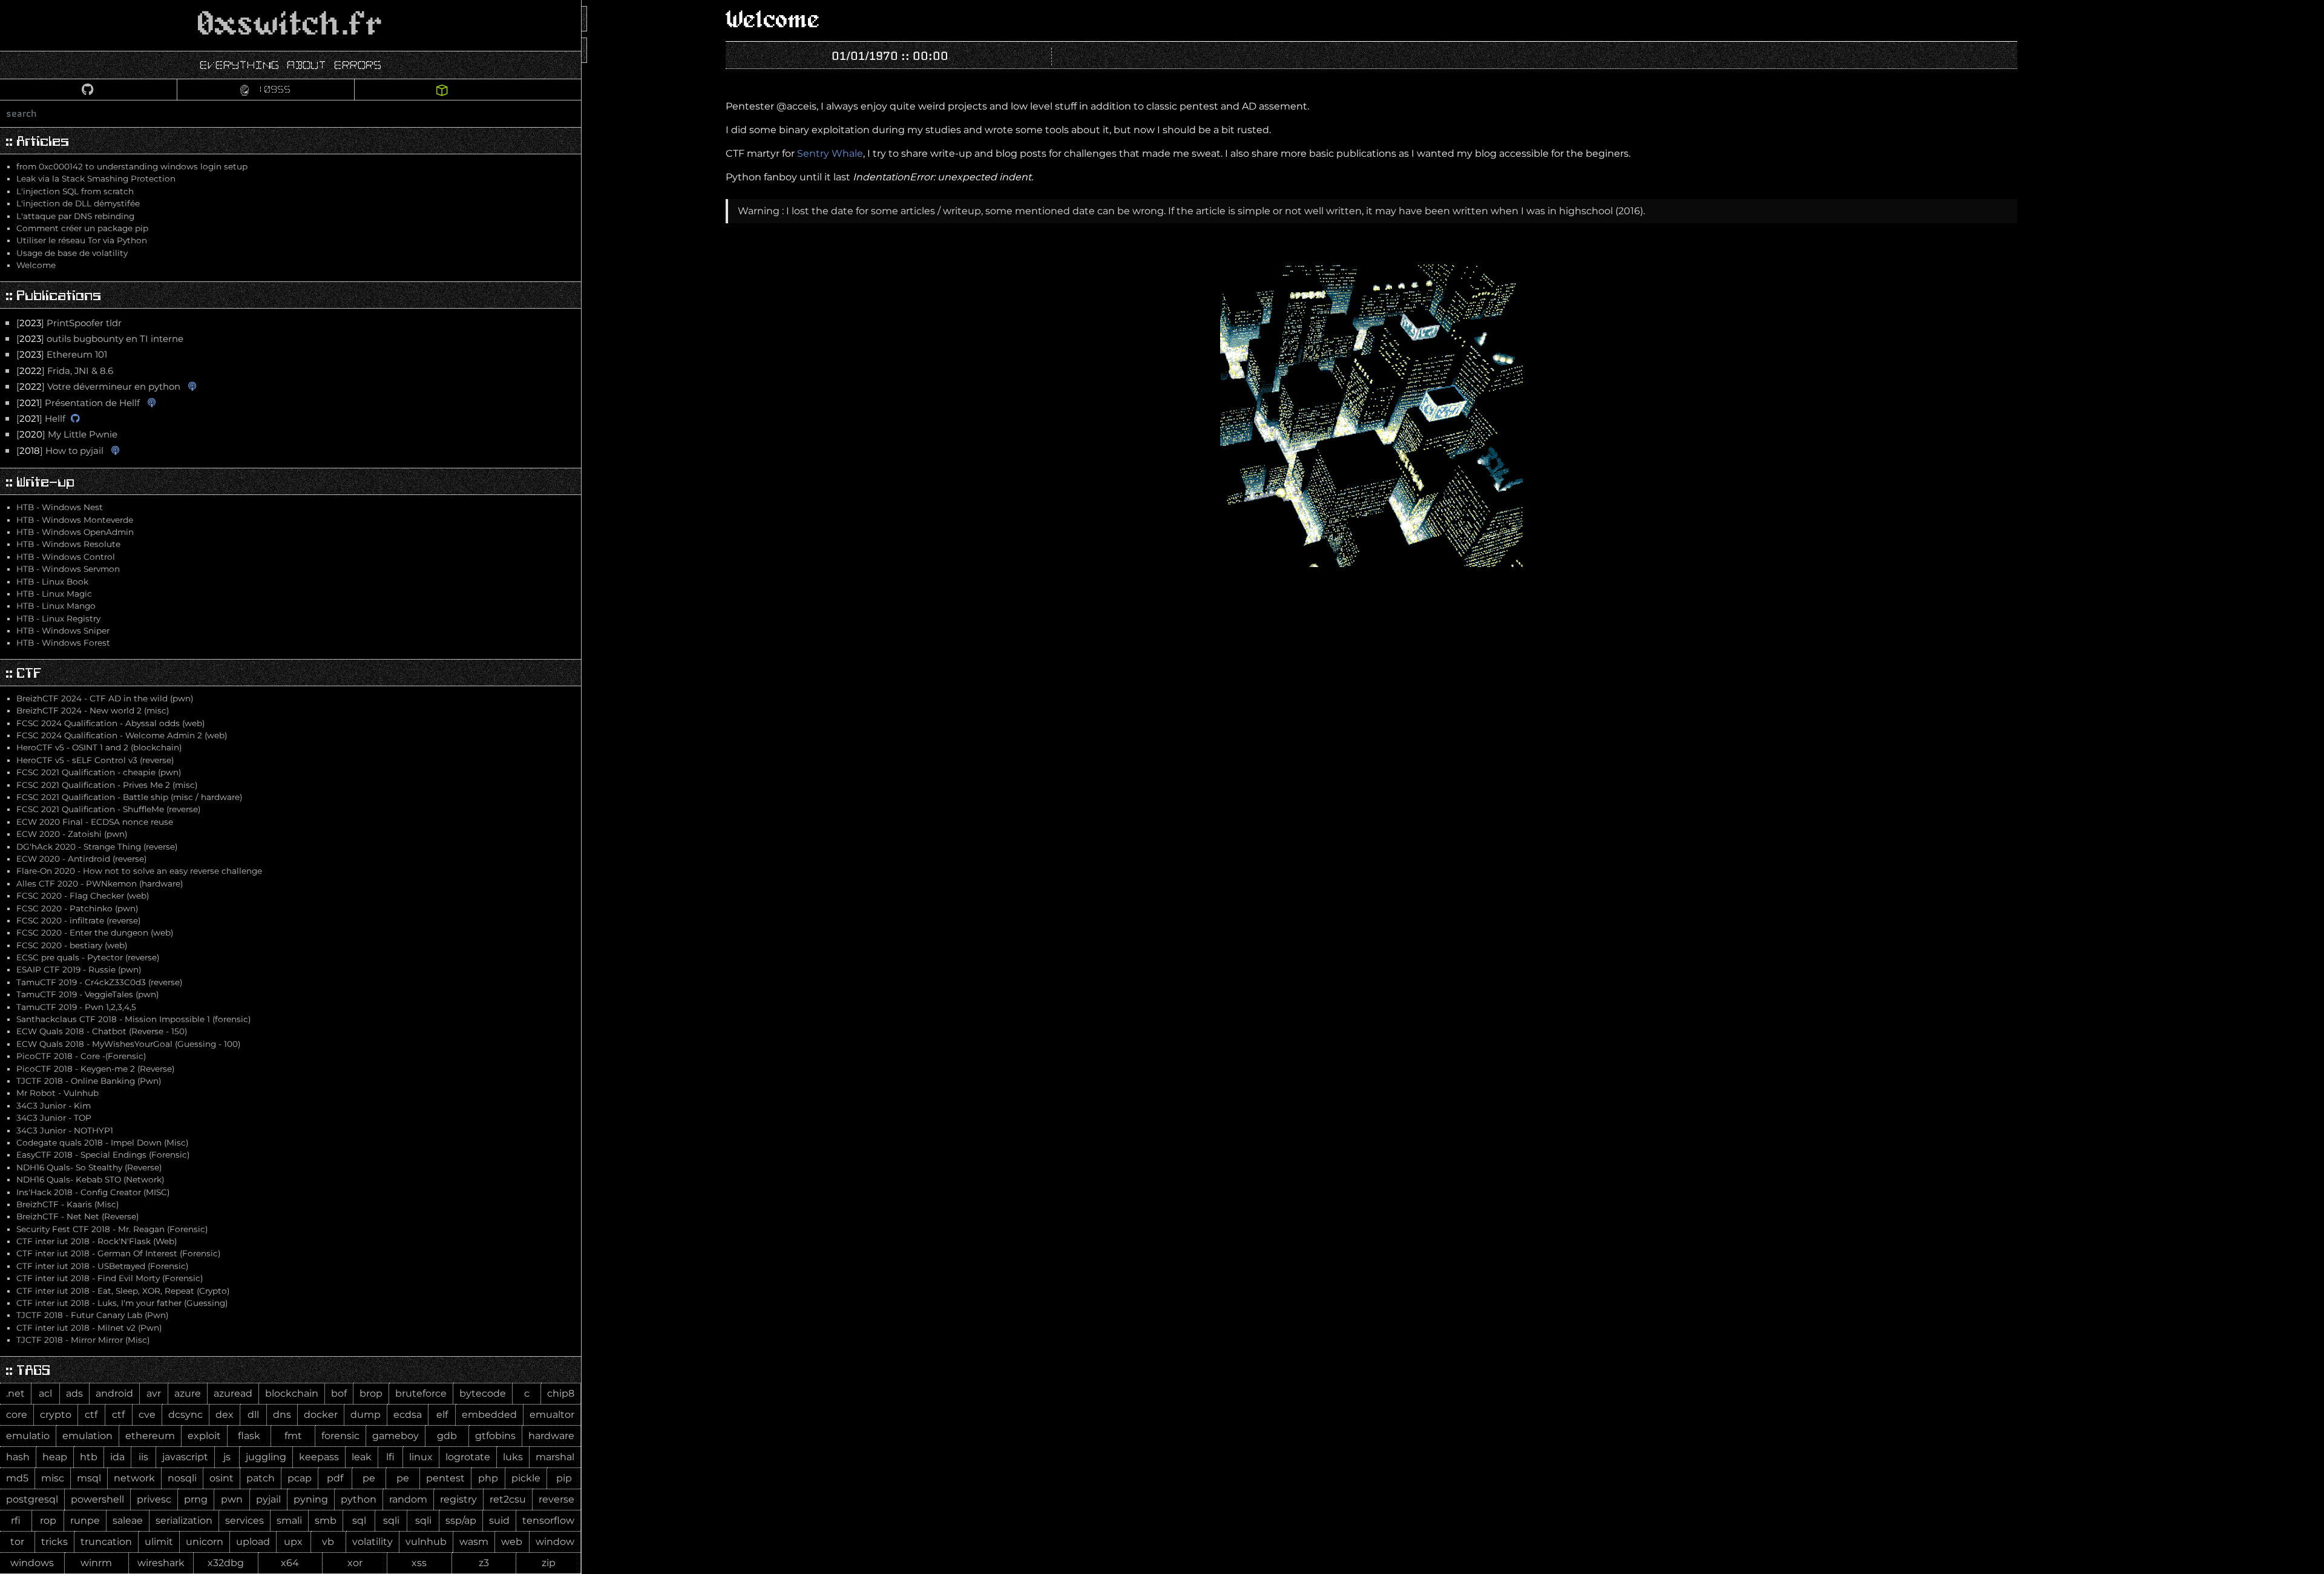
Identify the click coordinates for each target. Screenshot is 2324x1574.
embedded (489, 1415)
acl (45, 1393)
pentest (445, 1478)
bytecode (483, 1393)
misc (53, 1478)
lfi (390, 1457)
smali (289, 1520)
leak (362, 1457)
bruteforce (421, 1393)
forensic (340, 1436)
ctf (91, 1415)
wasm (474, 1542)
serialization (184, 1520)
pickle (526, 1478)
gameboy (396, 1436)
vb (328, 1542)
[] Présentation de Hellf (78, 403)
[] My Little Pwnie (67, 434)
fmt (293, 1436)
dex (225, 1415)
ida (117, 1457)
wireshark (161, 1563)
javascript (185, 1457)
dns (282, 1415)
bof (339, 1393)
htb (89, 1457)
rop (48, 1520)
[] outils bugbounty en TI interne (100, 339)
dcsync (185, 1415)
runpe (85, 1520)
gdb (447, 1436)
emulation (87, 1436)
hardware (551, 1436)
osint (222, 1478)
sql (359, 1520)
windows (32, 1563)
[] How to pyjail (60, 451)
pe (369, 1478)
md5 (17, 1478)
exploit (204, 1436)
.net (15, 1393)
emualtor (552, 1415)
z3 (484, 1563)
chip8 (561, 1393)
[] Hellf (41, 419)
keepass (319, 1457)
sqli (391, 1520)
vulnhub (426, 1542)
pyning (311, 1499)
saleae (128, 1520)
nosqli (182, 1478)
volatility (373, 1542)
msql (89, 1478)
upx (293, 1542)
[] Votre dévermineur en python (98, 387)
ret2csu (508, 1499)
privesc (154, 1499)
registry (458, 1499)
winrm (96, 1563)
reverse (556, 1499)
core (17, 1415)
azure (188, 1393)
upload (253, 1542)
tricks (54, 1542)
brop (371, 1393)
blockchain (292, 1393)
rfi (16, 1520)
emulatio (28, 1436)
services (245, 1520)
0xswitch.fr (290, 25)
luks (513, 1457)
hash (18, 1457)
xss (419, 1563)
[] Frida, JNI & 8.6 (65, 371)
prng (196, 1499)
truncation (106, 1542)
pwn (232, 1499)
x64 (290, 1563)
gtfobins (495, 1436)
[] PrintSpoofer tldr (69, 323)
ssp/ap (461, 1520)
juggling (266, 1457)
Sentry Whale (830, 153)
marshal (555, 1457)
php (488, 1478)
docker (321, 1415)
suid (499, 1520)
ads (74, 1393)
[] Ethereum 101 (62, 355)
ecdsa (408, 1415)
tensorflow (548, 1520)
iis (143, 1457)
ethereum (150, 1436)
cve (147, 1415)
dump (366, 1415)
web (512, 1542)
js (227, 1457)
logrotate (468, 1457)
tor (17, 1542)
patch (261, 1478)
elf (442, 1415)
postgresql (32, 1499)
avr (154, 1393)
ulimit (159, 1542)
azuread (233, 1393)
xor (355, 1563)
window (555, 1542)
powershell (97, 1499)
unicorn (205, 1542)
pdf (335, 1478)
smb (326, 1520)
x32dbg (226, 1563)
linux (421, 1457)
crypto (56, 1415)
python (359, 1499)
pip (564, 1478)
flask (249, 1436)
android (114, 1393)
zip (549, 1563)
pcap (300, 1478)
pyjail (268, 1499)
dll (253, 1415)
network (134, 1478)
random (408, 1499)
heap (55, 1457)
